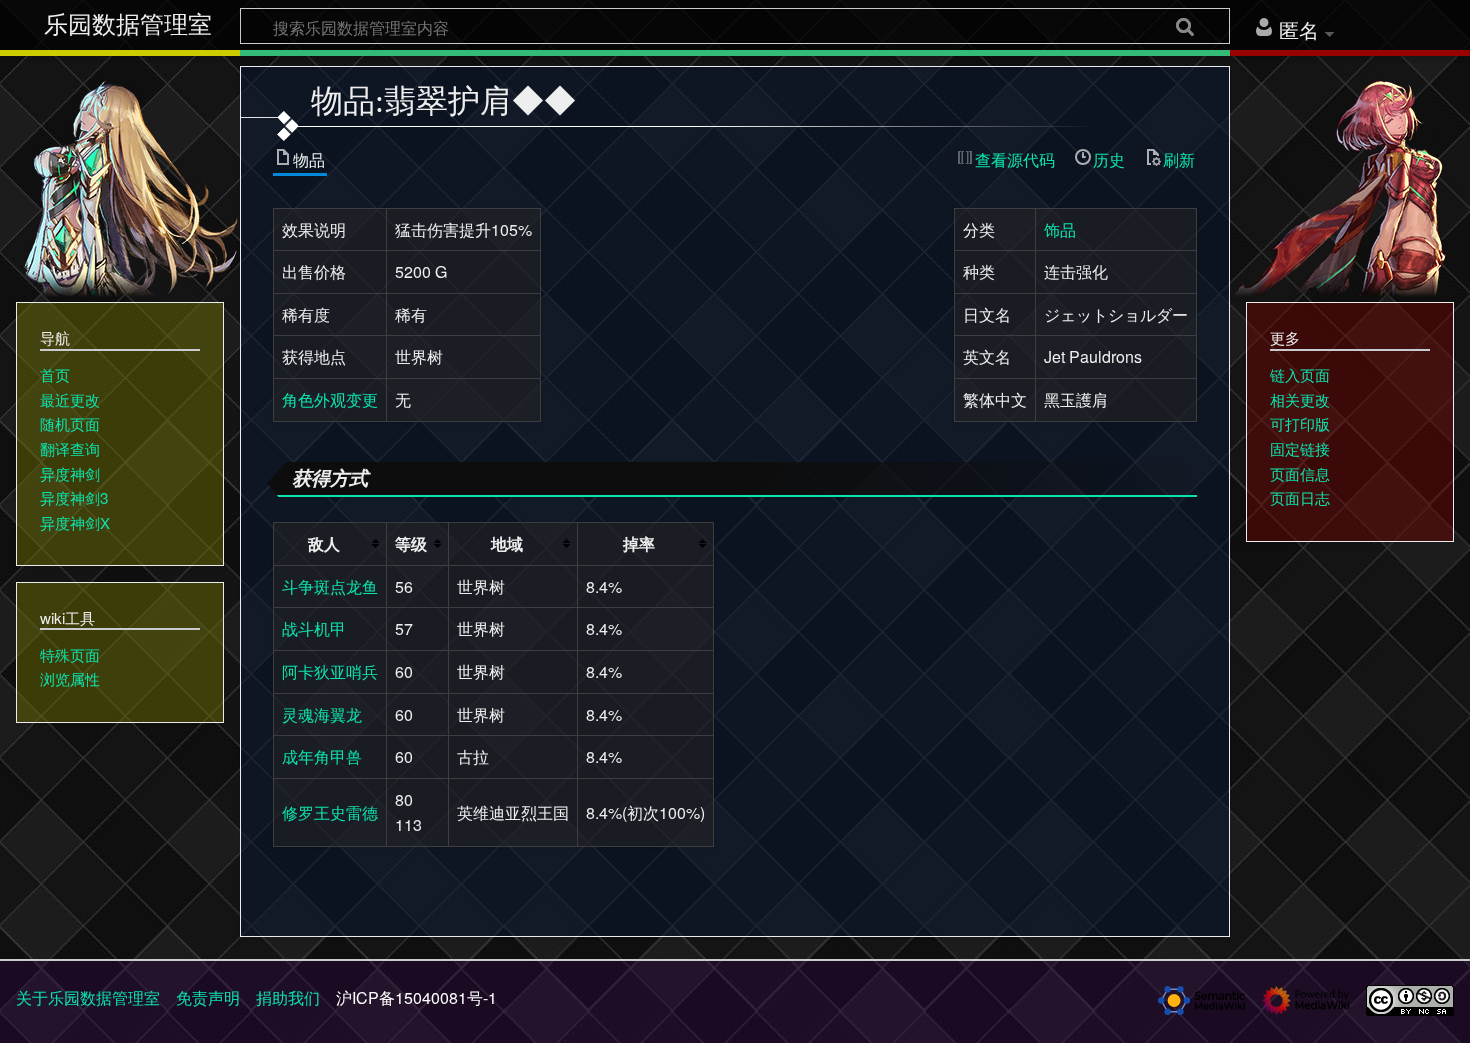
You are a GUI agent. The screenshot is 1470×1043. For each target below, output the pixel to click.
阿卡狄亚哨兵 (330, 671)
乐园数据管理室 (128, 25)
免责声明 (208, 997)
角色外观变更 (330, 399)
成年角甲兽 (322, 756)
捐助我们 (288, 997)
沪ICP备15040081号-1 (416, 997)
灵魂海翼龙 (322, 714)
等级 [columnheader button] (411, 543)
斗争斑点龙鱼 (330, 586)
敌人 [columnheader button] (324, 543)
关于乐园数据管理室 (88, 997)
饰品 (1060, 229)
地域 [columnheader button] (507, 543)
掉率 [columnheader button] (639, 543)
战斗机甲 (314, 628)
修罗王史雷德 (330, 812)
